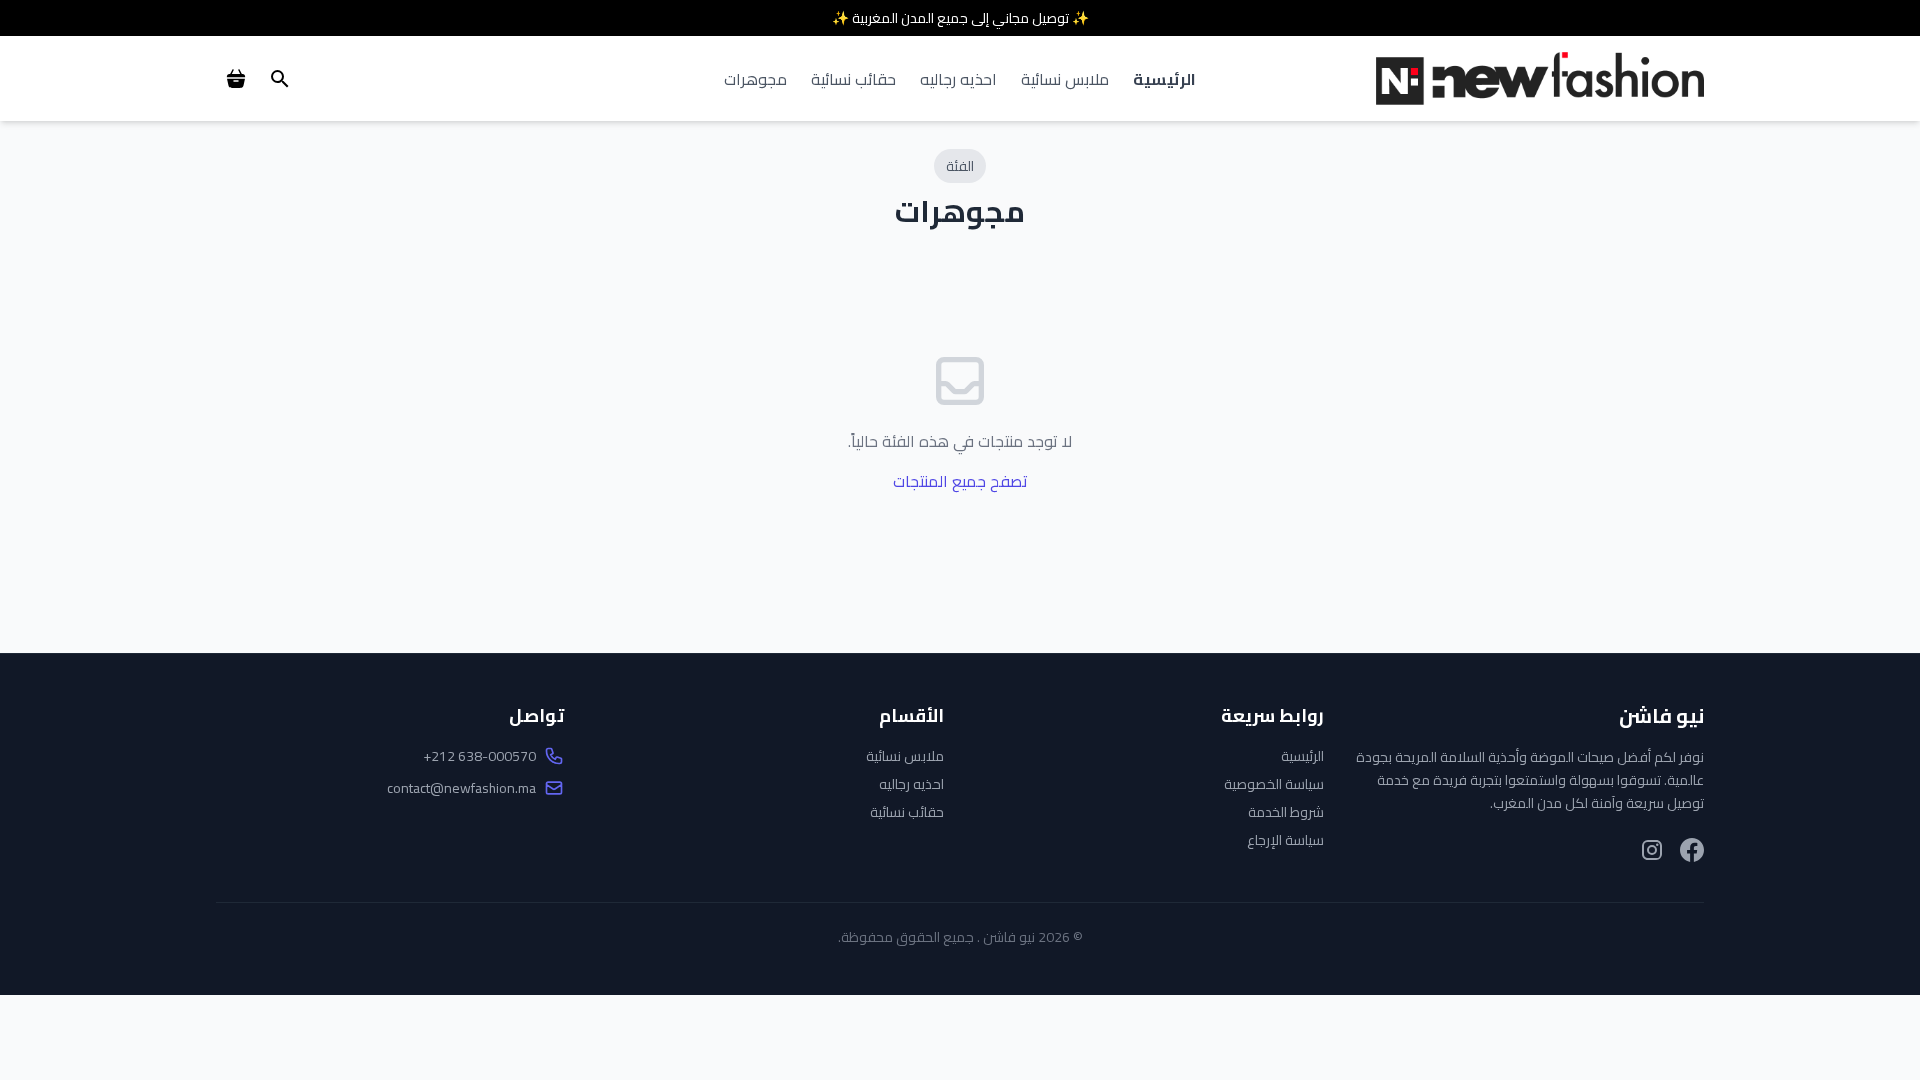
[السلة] (236, 79)
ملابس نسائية (1065, 79)
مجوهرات (755, 79)
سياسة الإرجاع (1285, 840)
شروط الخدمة (1286, 812)
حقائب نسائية (853, 79)
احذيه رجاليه (958, 79)
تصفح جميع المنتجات (960, 481)
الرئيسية (1164, 79)
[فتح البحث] (280, 79)
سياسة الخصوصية (1274, 784)
